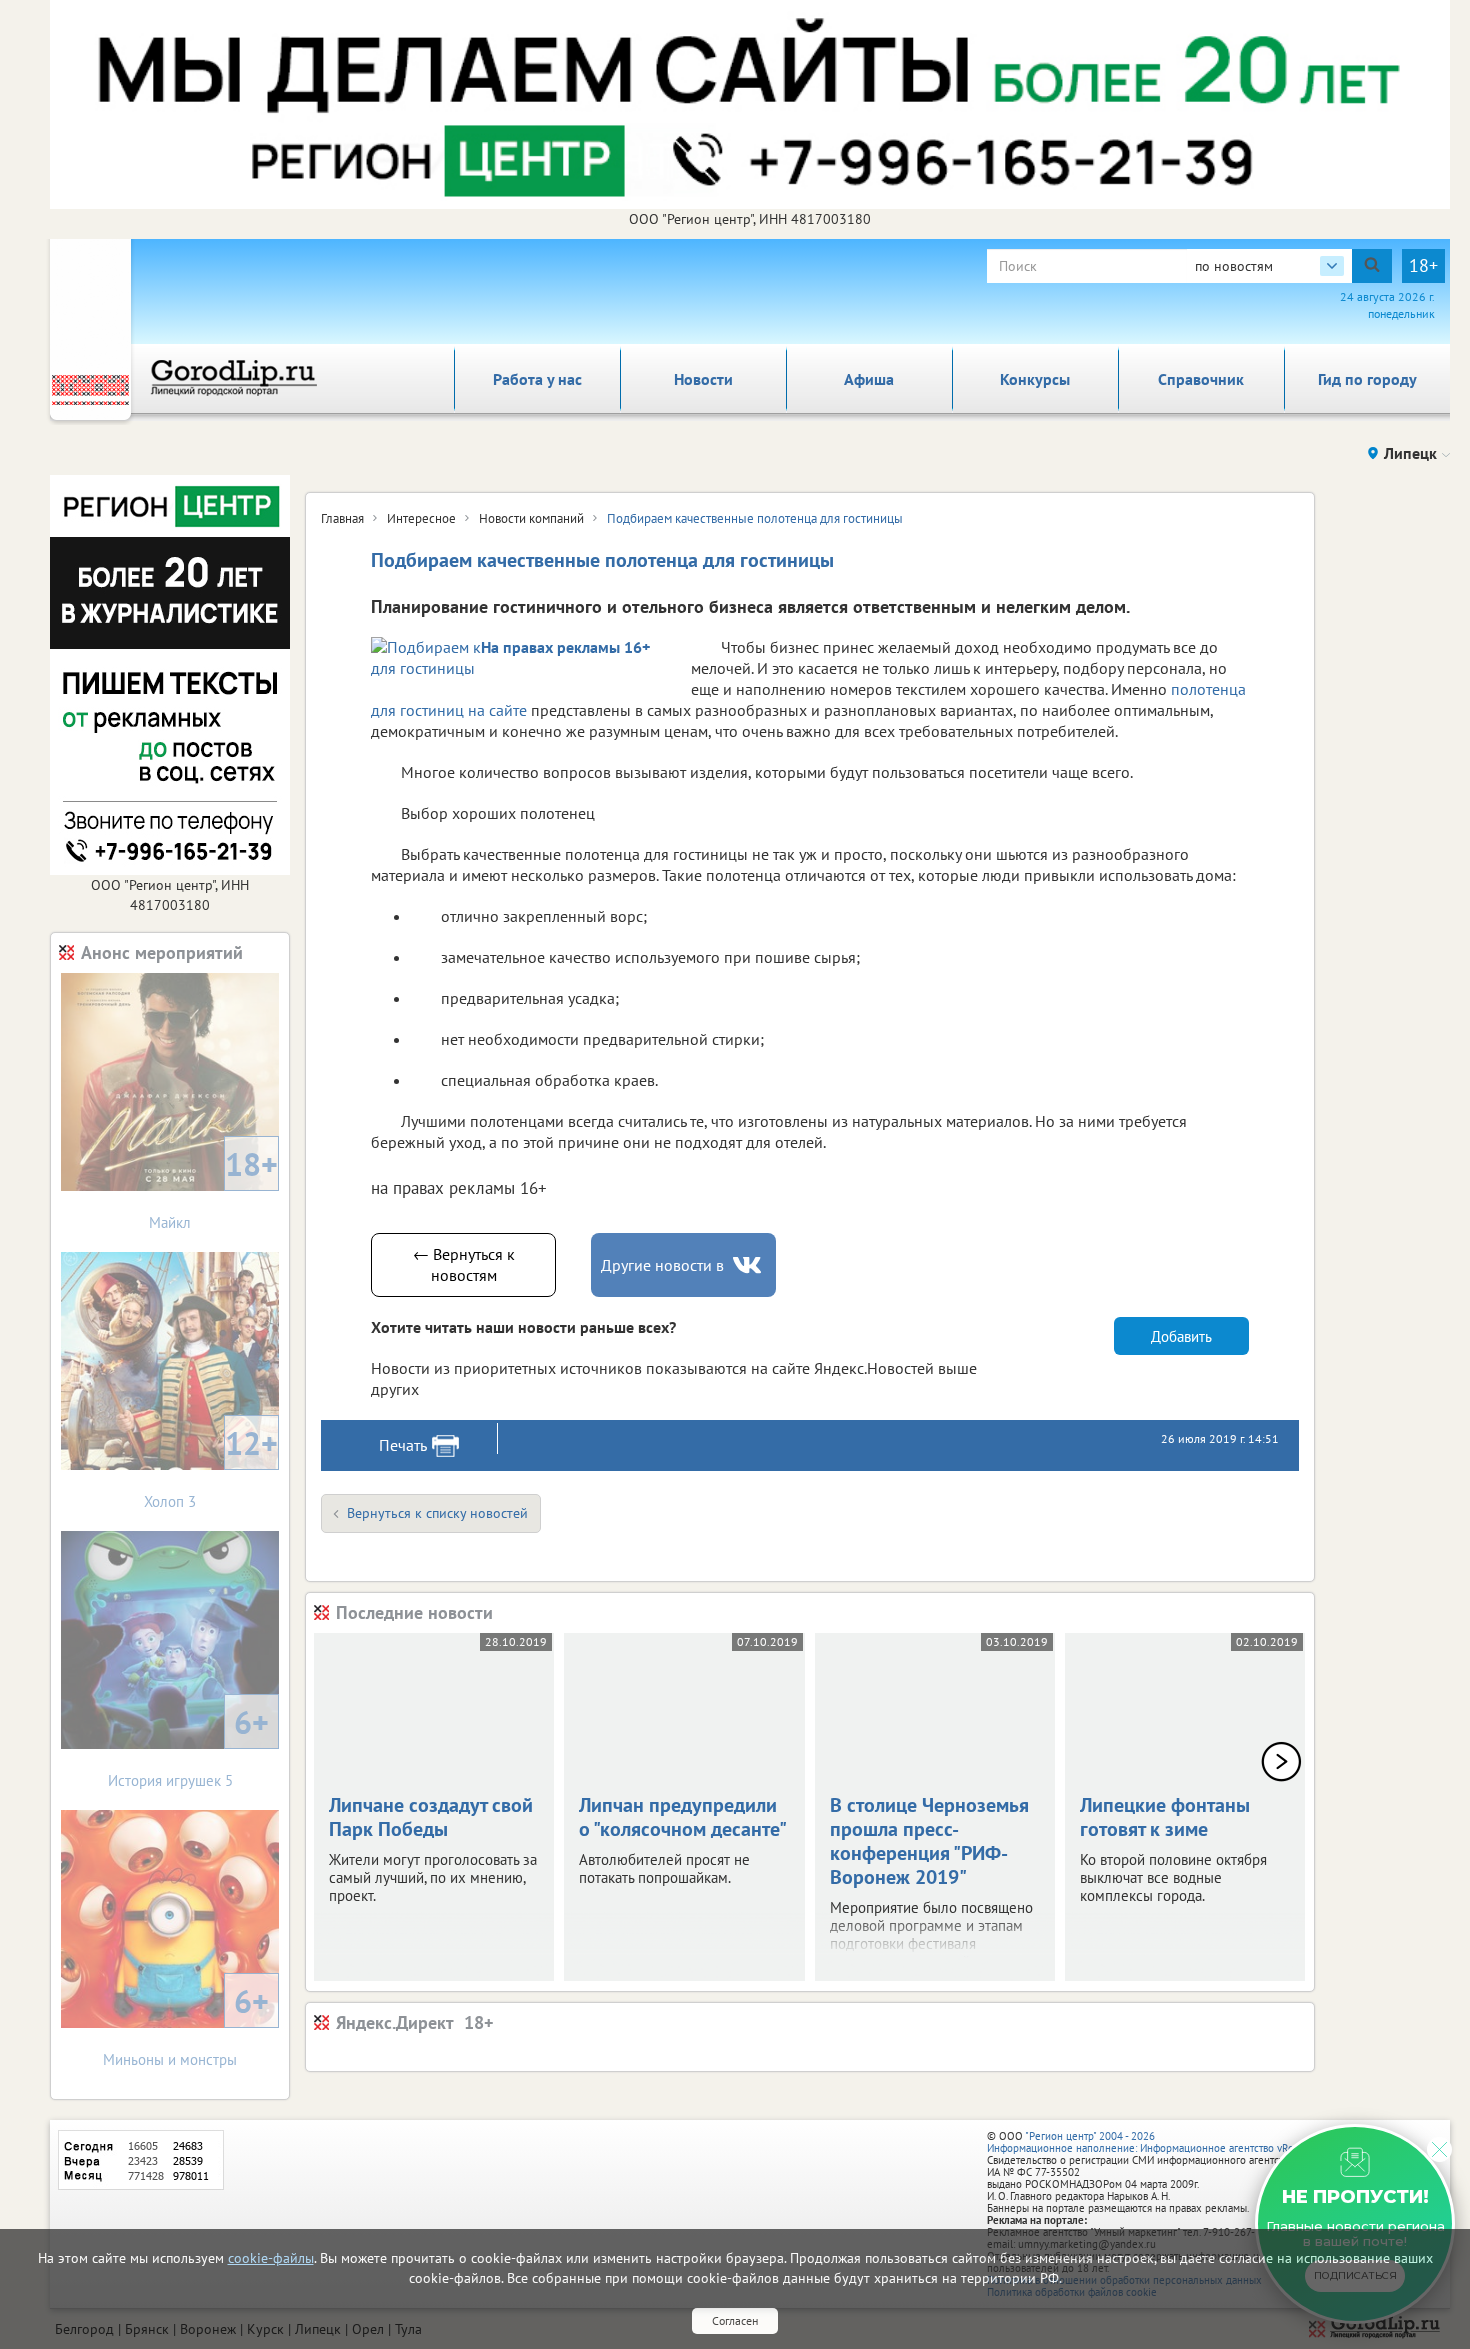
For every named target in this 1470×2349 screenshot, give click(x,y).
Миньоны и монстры (186, 2024)
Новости (703, 379)
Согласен (735, 2320)
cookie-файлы (271, 2258)
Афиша (869, 379)
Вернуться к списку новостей (437, 1513)
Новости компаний (531, 518)
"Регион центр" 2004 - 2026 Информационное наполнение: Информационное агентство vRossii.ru (1154, 2142)
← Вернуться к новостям (464, 1264)
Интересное (421, 518)
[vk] (749, 1265)
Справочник (1201, 379)
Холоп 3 (211, 1466)
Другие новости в (662, 1265)
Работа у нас (537, 379)
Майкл (213, 1187)
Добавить (1181, 1336)
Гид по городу (1367, 379)
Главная (342, 518)
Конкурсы (1035, 379)
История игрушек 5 (189, 1745)
